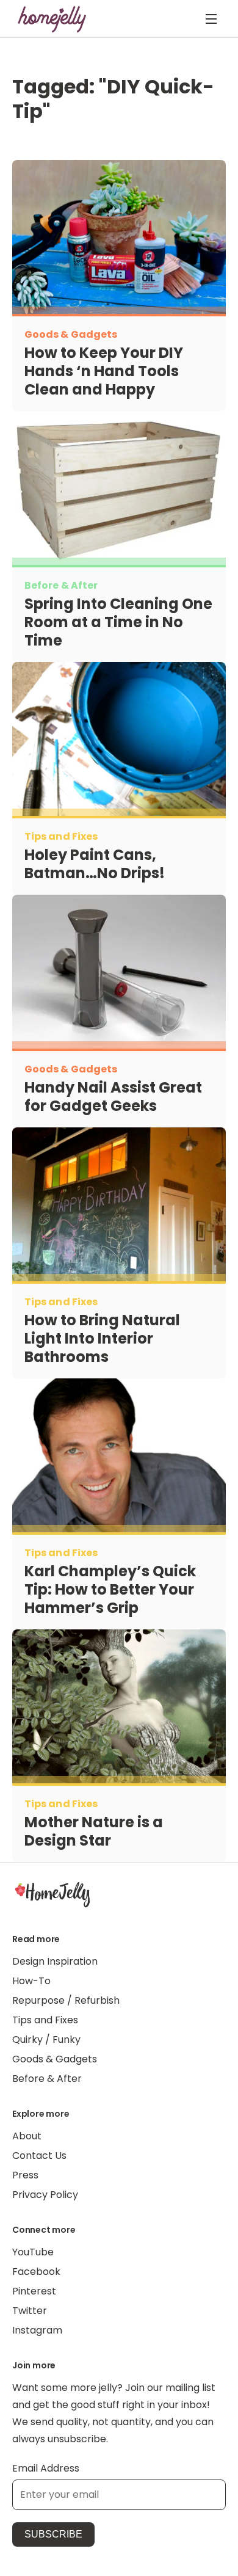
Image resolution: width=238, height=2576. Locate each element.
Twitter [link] (30, 2311)
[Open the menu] (211, 19)
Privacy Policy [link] (45, 2195)
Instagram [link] (37, 2330)
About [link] (27, 2136)
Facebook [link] (36, 2272)
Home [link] (52, 1894)
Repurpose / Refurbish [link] (66, 2000)
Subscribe (53, 2534)
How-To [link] (31, 1981)
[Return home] (52, 19)
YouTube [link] (33, 2252)
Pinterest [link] (34, 2291)
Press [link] (25, 2175)
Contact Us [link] (39, 2156)
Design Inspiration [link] (55, 1961)
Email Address (46, 2468)
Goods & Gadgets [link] (55, 2059)
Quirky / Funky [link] (46, 2039)
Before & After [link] (47, 2079)
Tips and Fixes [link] (45, 2020)
